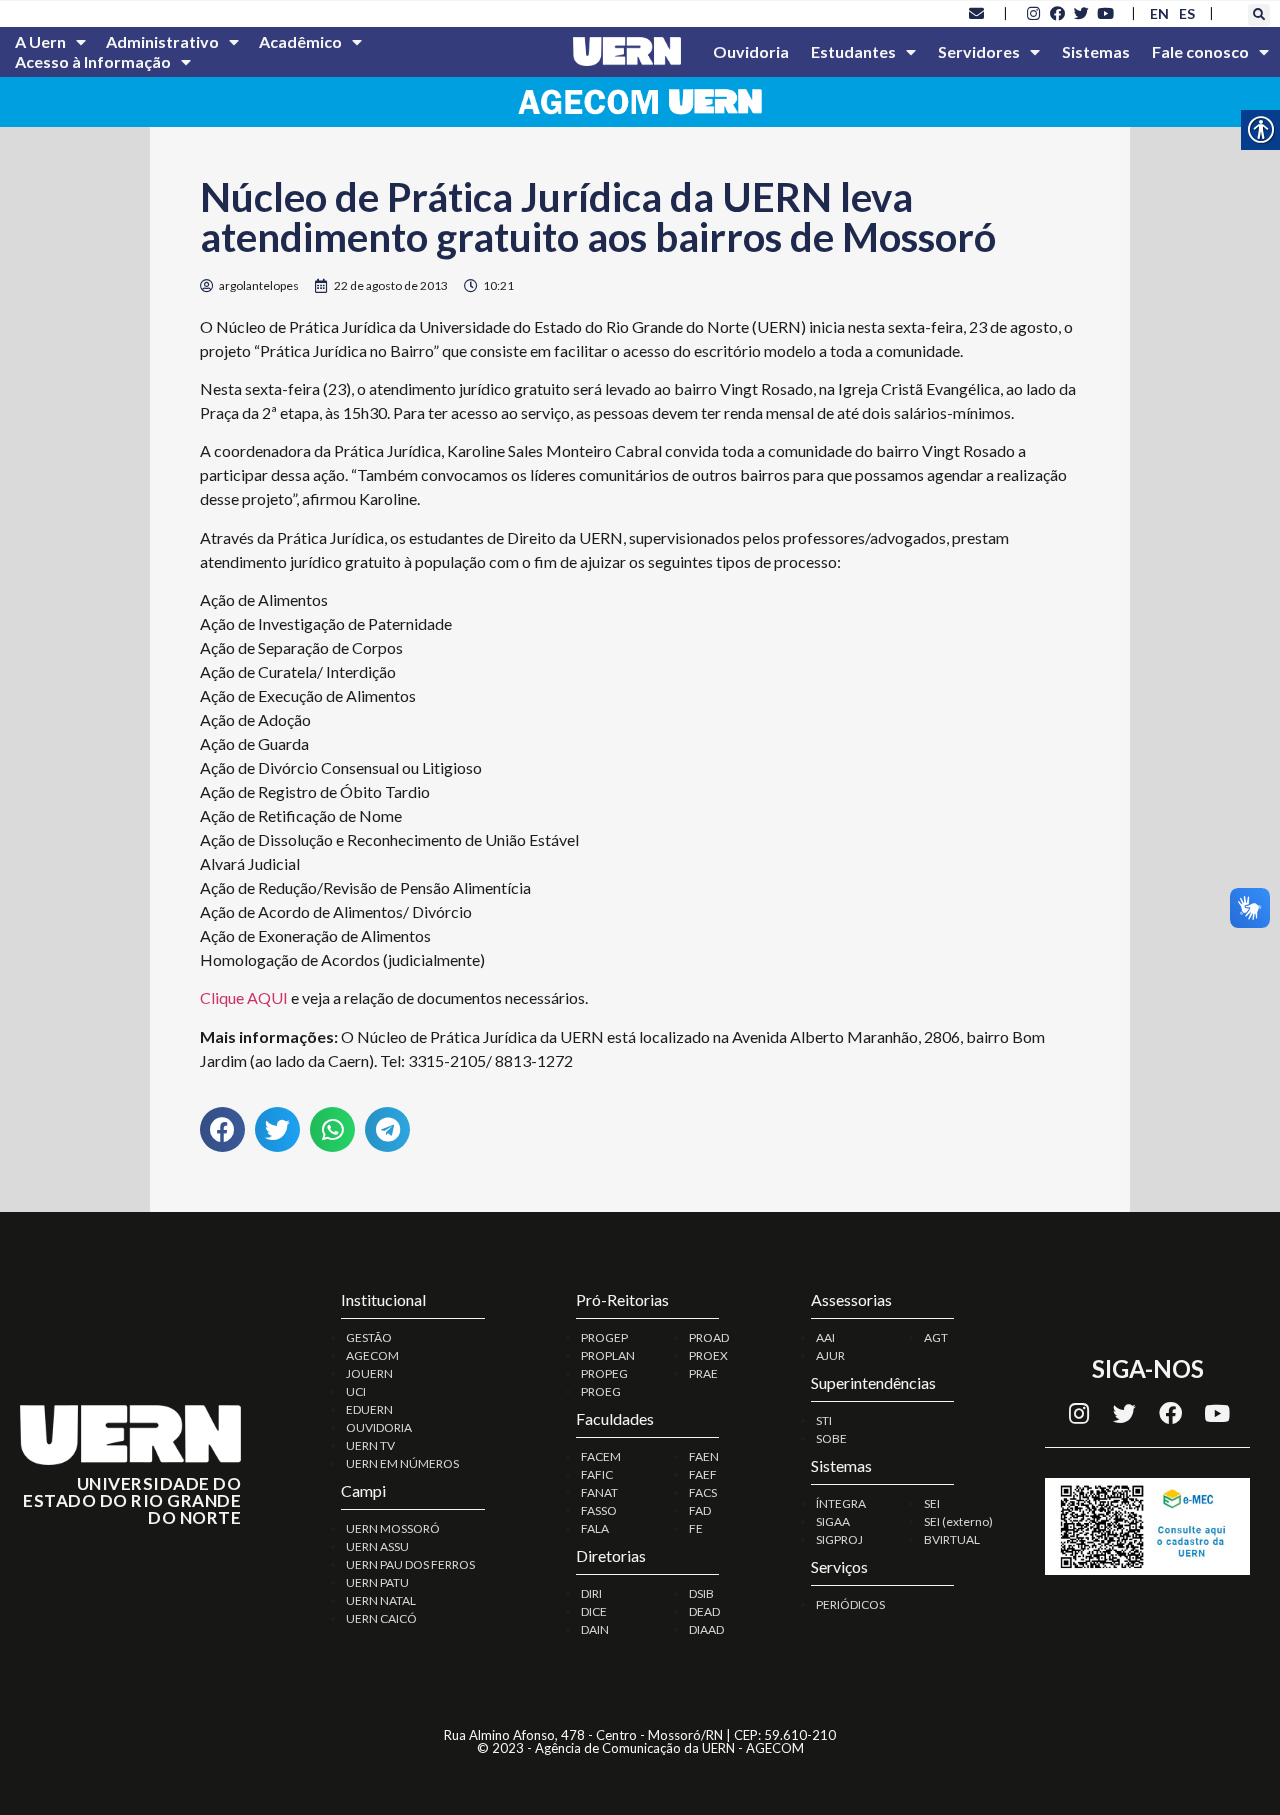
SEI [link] (932, 1503)
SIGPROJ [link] (839, 1539)
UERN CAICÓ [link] (381, 1618)
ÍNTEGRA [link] (841, 1503)
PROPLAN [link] (608, 1355)
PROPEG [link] (604, 1373)
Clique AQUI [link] (245, 997)
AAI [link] (825, 1337)
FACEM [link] (601, 1456)
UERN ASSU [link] (377, 1546)
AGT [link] (936, 1337)
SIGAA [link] (833, 1521)
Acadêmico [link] (300, 41)
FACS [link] (703, 1492)
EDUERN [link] (369, 1409)
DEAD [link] (704, 1611)
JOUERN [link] (369, 1373)
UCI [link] (356, 1391)
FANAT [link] (599, 1492)
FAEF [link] (703, 1474)
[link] (977, 13)
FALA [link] (595, 1528)
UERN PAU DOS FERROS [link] (410, 1564)
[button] (1259, 15)
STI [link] (824, 1420)
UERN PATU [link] (377, 1582)
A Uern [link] (40, 41)
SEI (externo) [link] (958, 1521)
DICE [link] (594, 1611)
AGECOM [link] (372, 1355)
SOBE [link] (831, 1438)
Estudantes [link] (853, 51)
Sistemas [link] (1096, 51)
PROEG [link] (601, 1391)
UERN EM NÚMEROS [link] (402, 1463)
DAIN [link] (595, 1629)
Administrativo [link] (162, 41)
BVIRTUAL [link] (952, 1539)
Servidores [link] (979, 51)
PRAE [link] (703, 1373)
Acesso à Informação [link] (93, 61)
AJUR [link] (830, 1355)
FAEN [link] (704, 1456)
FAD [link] (700, 1510)
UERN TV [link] (370, 1445)
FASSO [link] (599, 1510)
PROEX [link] (708, 1355)
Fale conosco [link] (1200, 51)
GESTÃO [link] (369, 1337)
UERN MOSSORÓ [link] (393, 1528)
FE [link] (696, 1528)
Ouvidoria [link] (751, 51)
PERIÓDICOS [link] (850, 1604)
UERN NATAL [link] (381, 1600)
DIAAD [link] (706, 1629)
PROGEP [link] (604, 1337)
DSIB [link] (701, 1593)
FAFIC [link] (597, 1474)
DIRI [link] (591, 1593)
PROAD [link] (709, 1337)
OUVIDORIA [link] (379, 1427)
